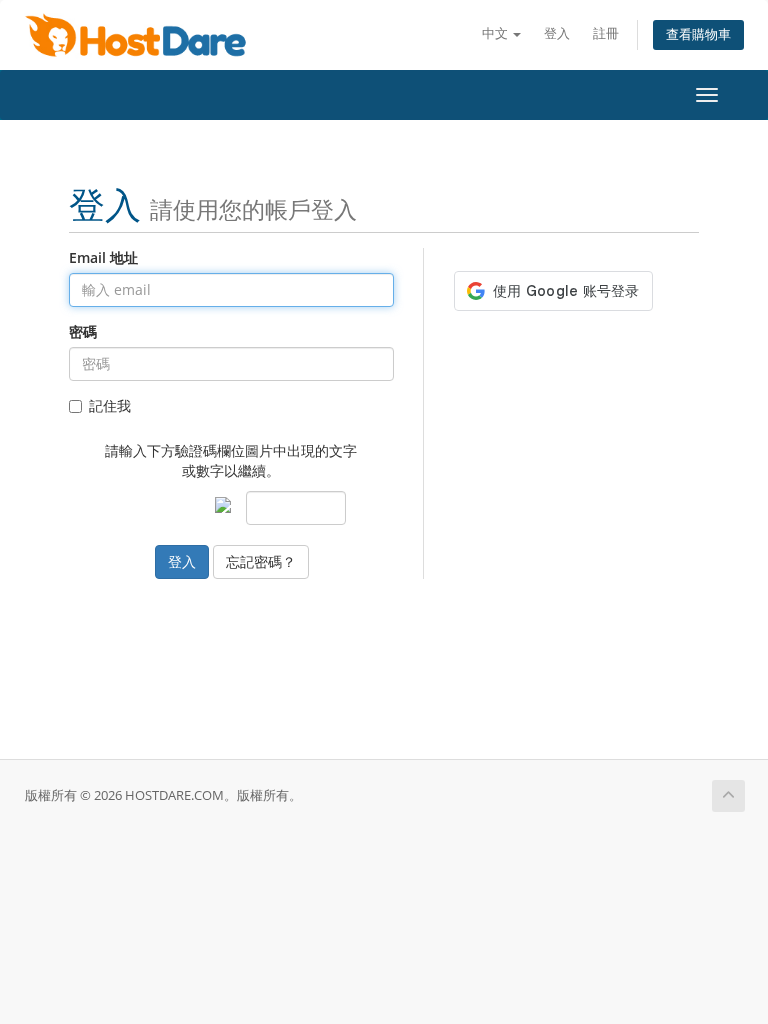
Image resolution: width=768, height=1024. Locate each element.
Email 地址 (103, 257)
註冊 (606, 33)
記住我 (110, 405)
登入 (557, 33)
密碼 (83, 331)
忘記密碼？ (261, 561)
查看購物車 (698, 34)
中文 (496, 33)
